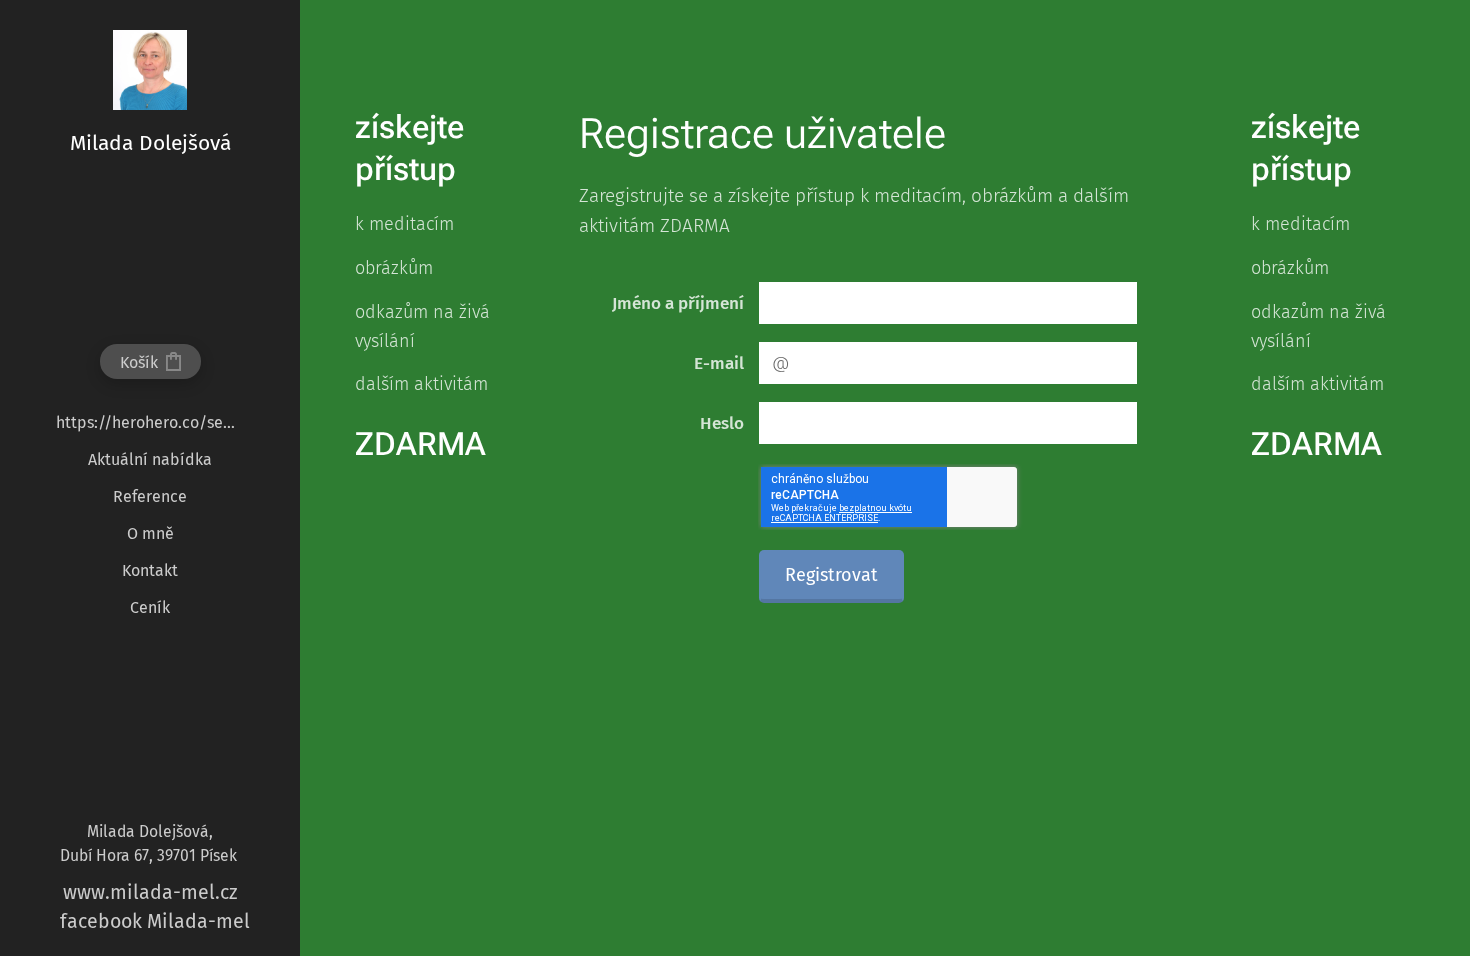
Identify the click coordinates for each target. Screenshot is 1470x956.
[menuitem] (150, 422)
